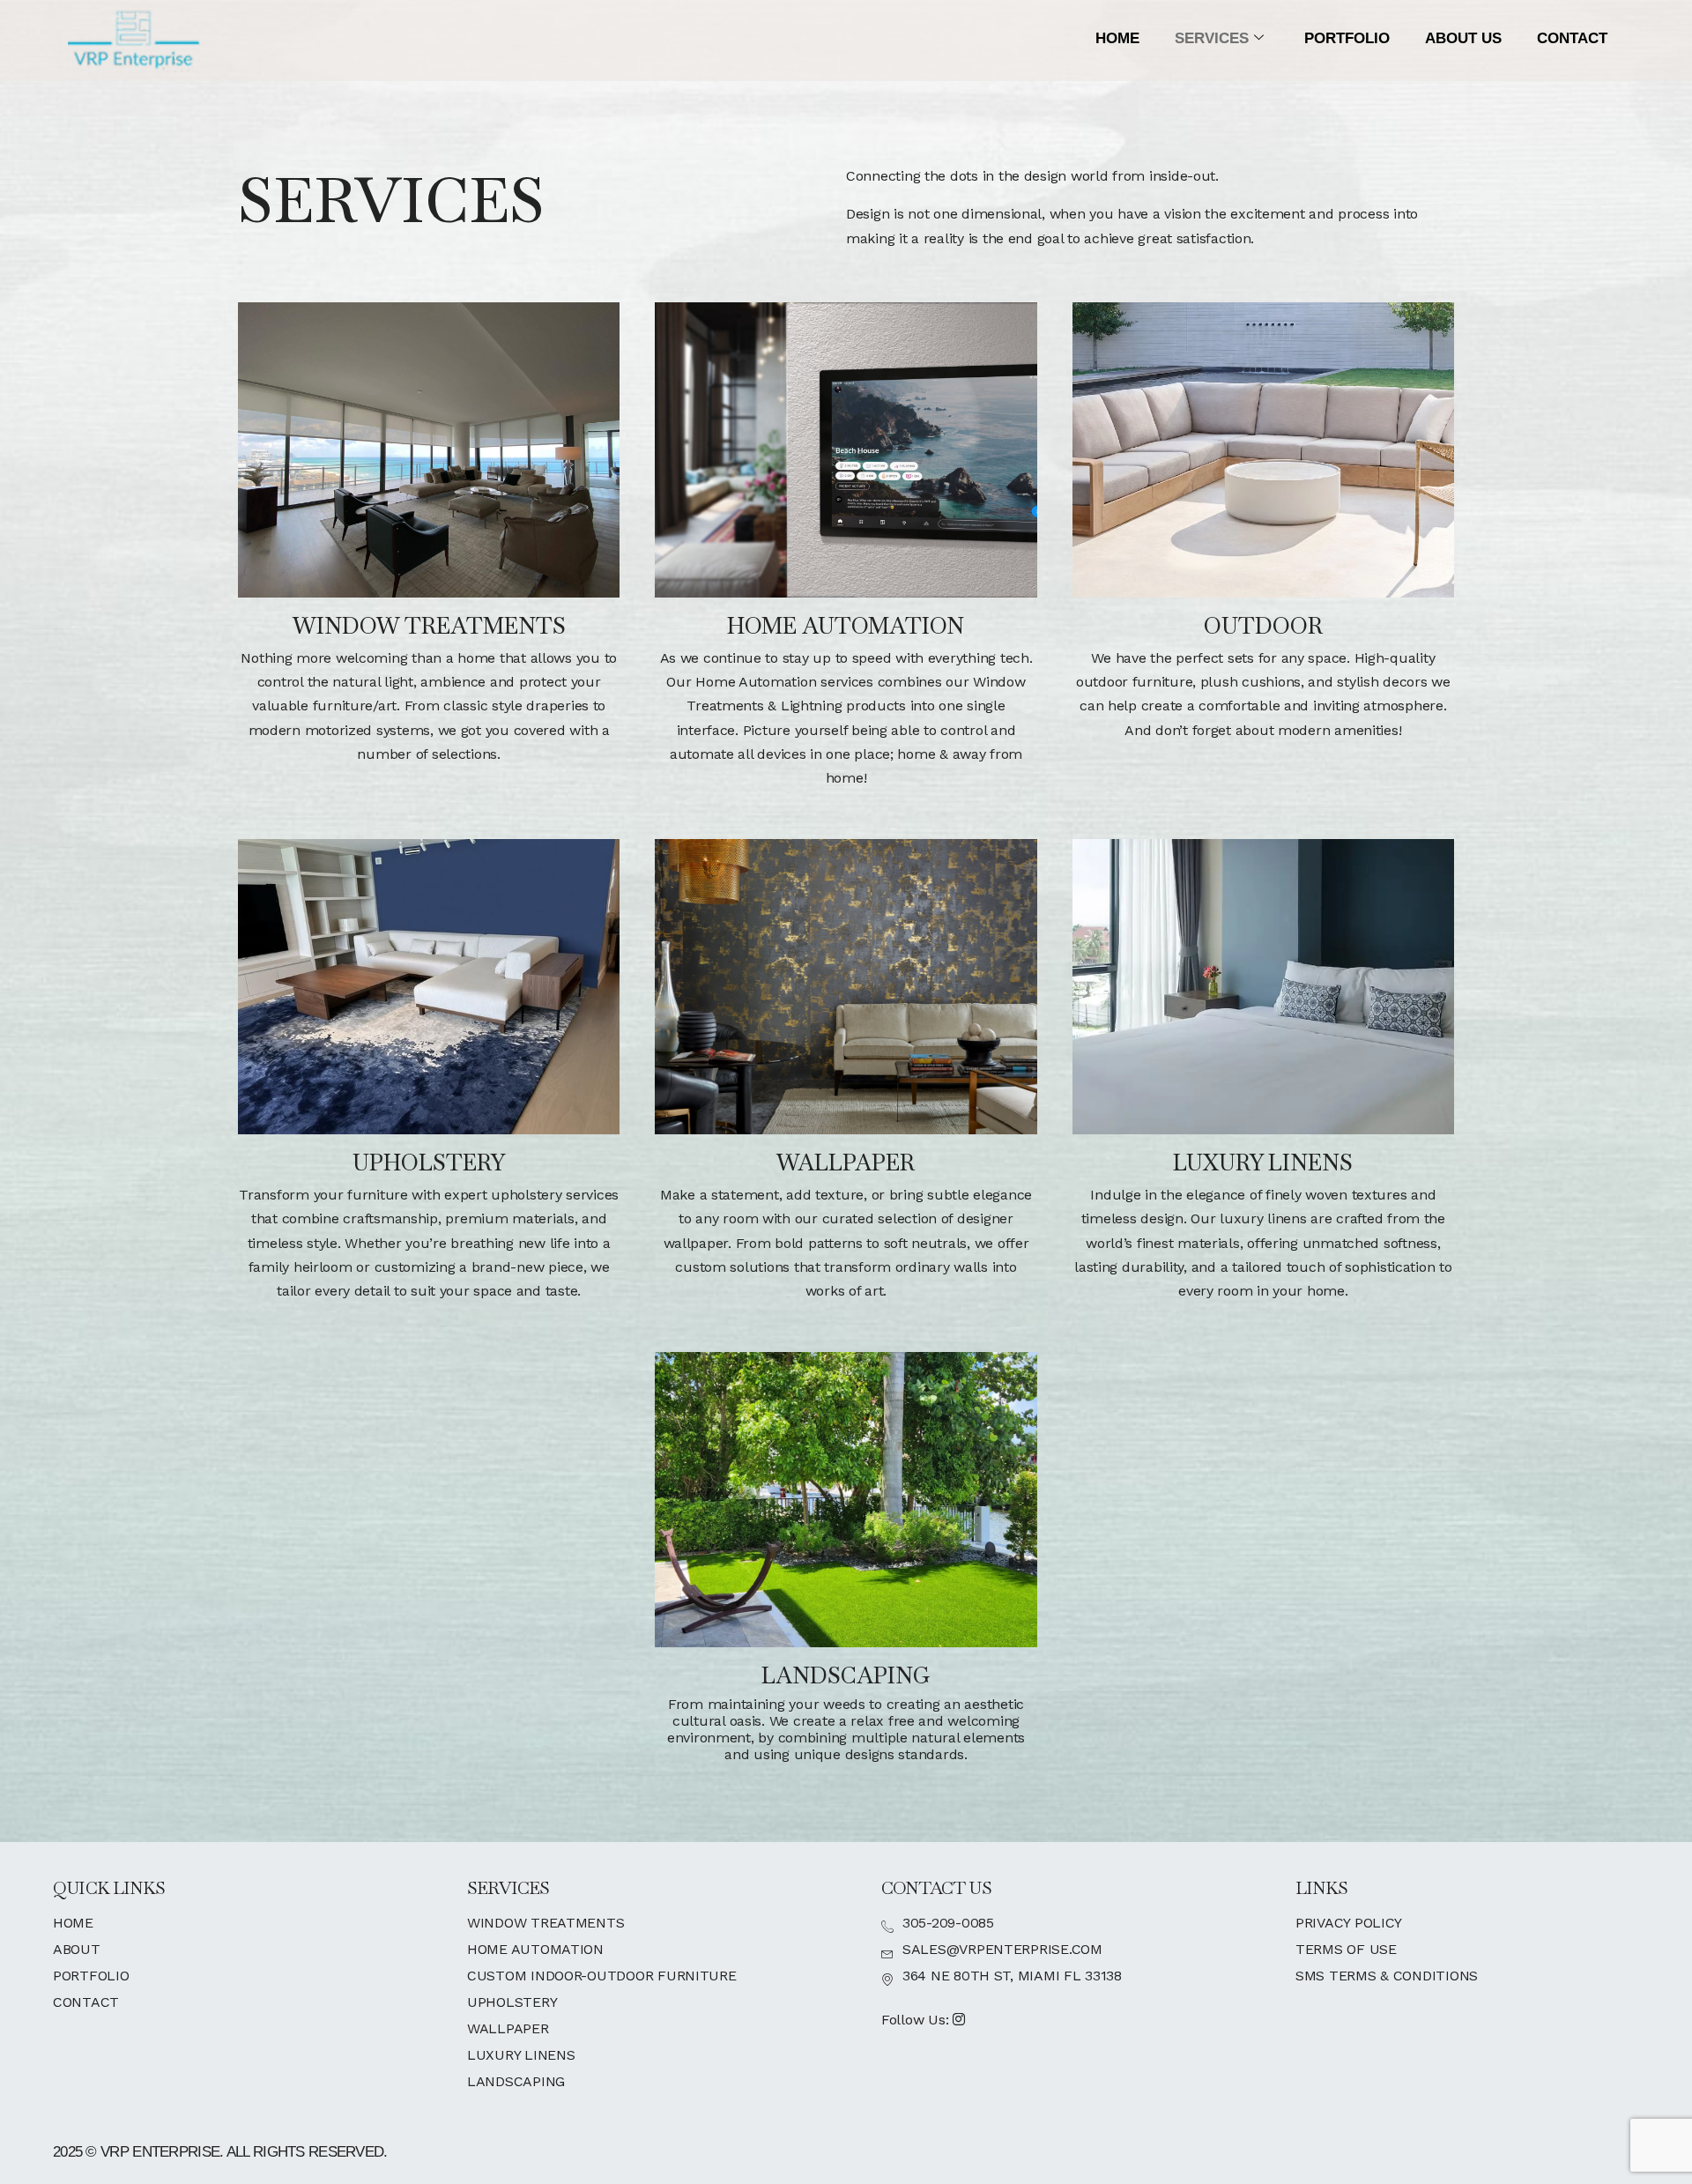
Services (1212, 38)
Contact (1572, 38)
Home (1117, 38)
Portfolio (1347, 38)
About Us (1463, 38)
